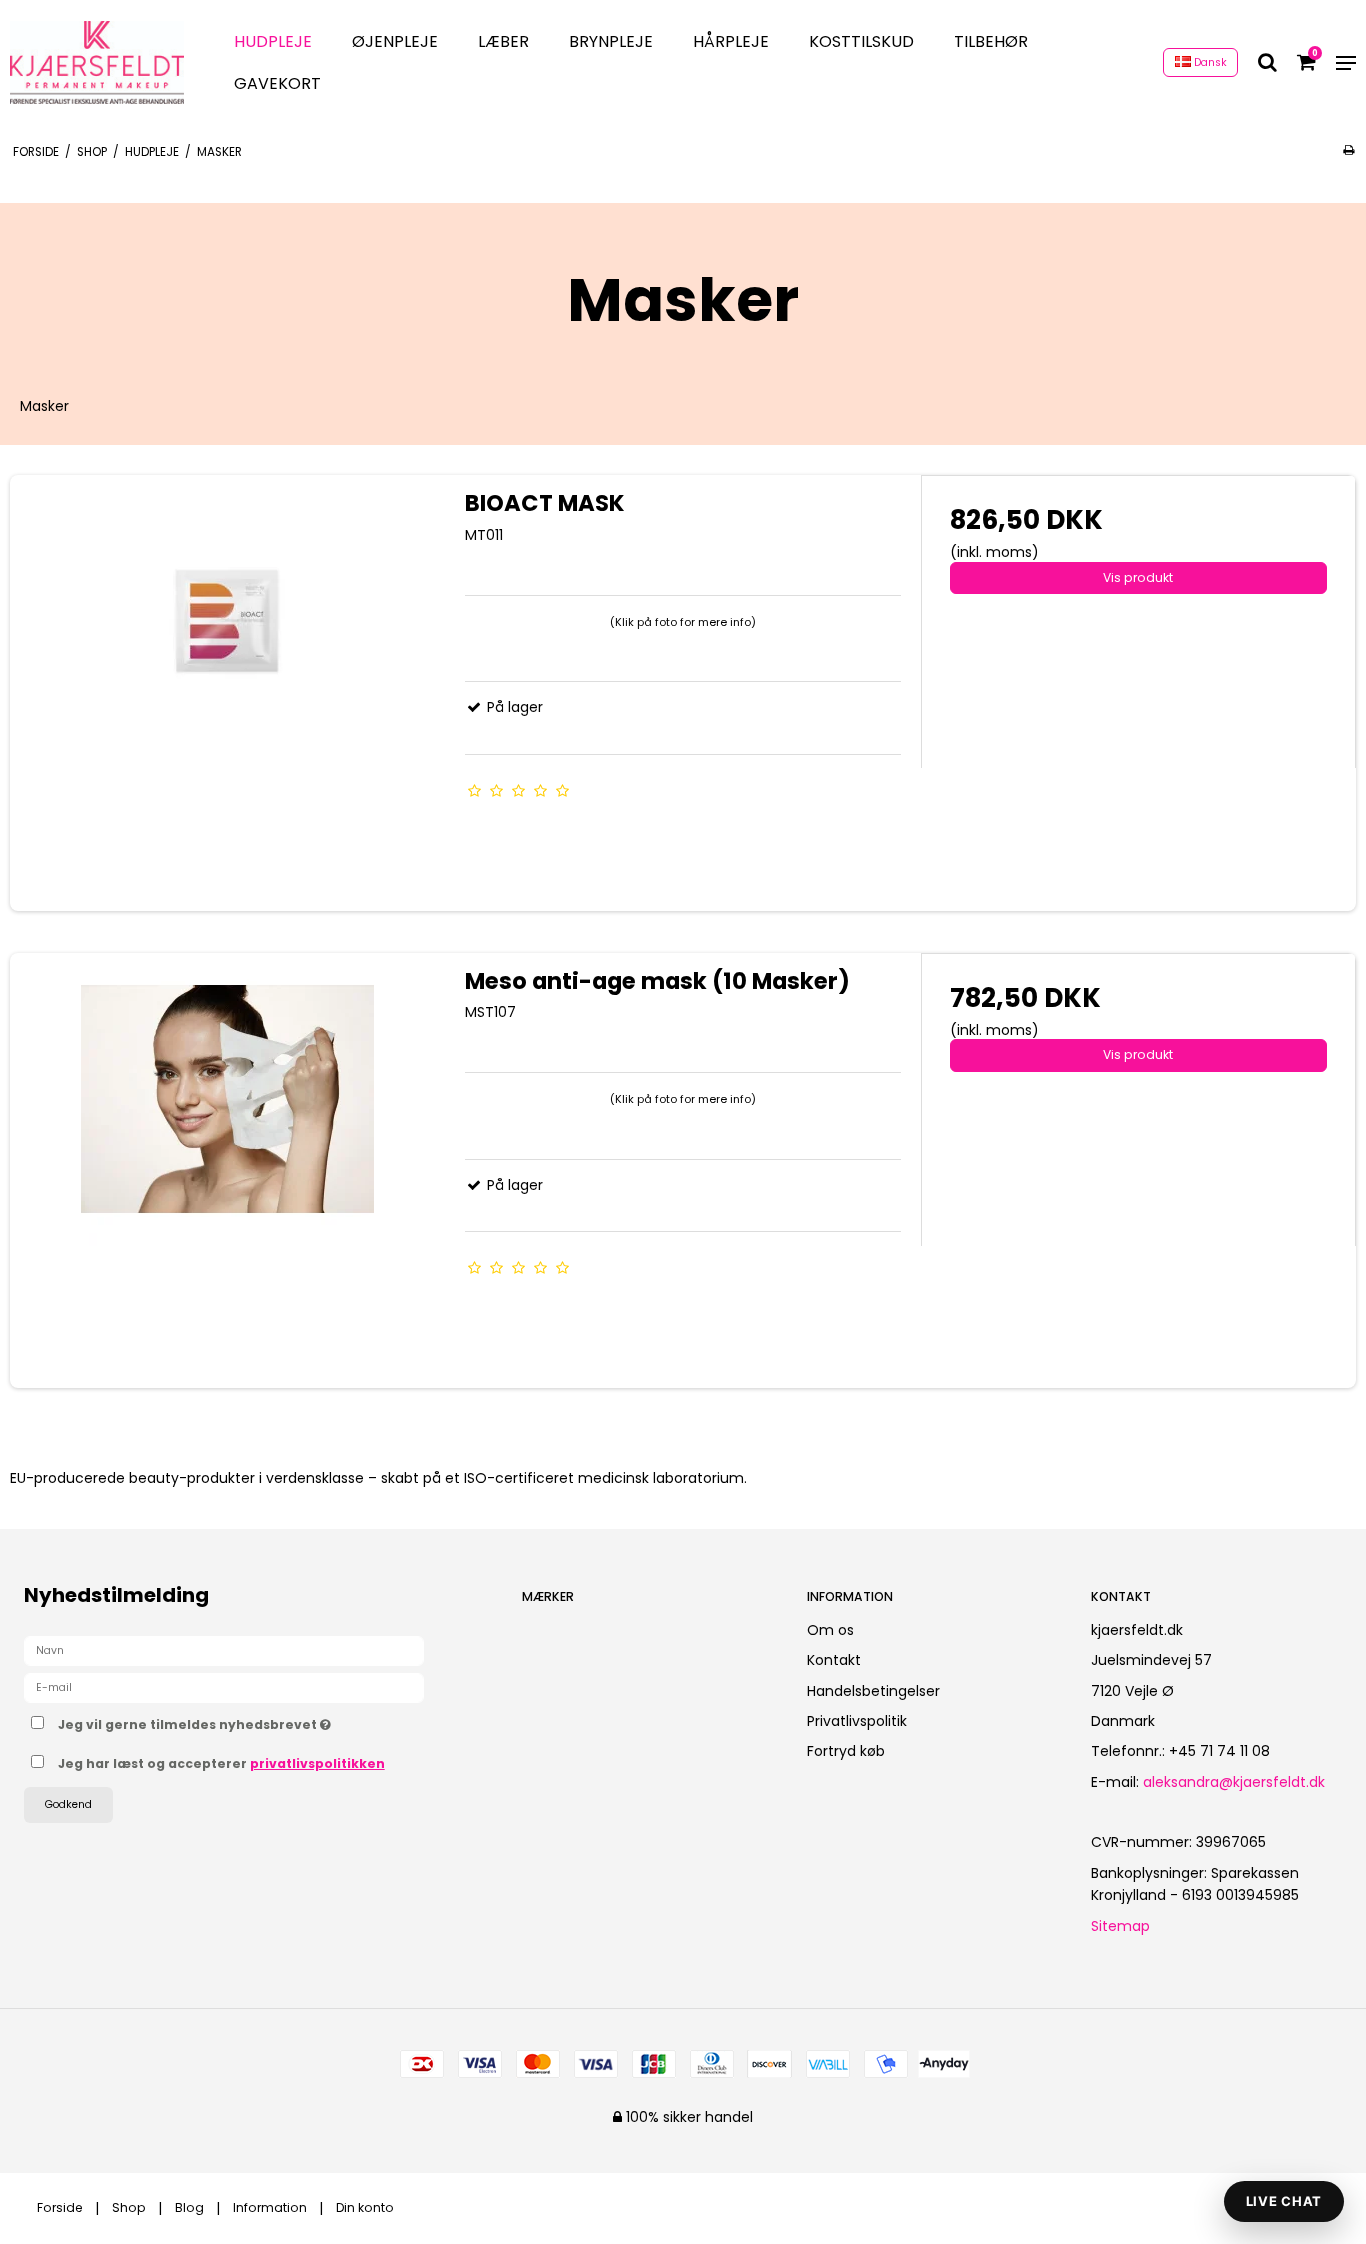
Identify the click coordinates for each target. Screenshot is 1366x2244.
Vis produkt (1138, 577)
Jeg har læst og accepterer (221, 1763)
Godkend (68, 1804)
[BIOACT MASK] (227, 692)
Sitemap (1120, 1926)
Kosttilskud (861, 41)
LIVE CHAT (1284, 2201)
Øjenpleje (395, 41)
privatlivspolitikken (317, 1763)
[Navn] (224, 1649)
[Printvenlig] (1348, 150)
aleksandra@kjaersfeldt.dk (1234, 1782)
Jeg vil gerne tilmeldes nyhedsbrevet (269, 1722)
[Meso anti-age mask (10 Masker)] (227, 1170)
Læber (503, 41)
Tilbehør (991, 41)
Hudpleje (273, 41)
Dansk (1209, 62)
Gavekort (277, 83)
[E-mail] (224, 1686)
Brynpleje (611, 41)
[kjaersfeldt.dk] (97, 62)
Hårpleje (731, 41)
